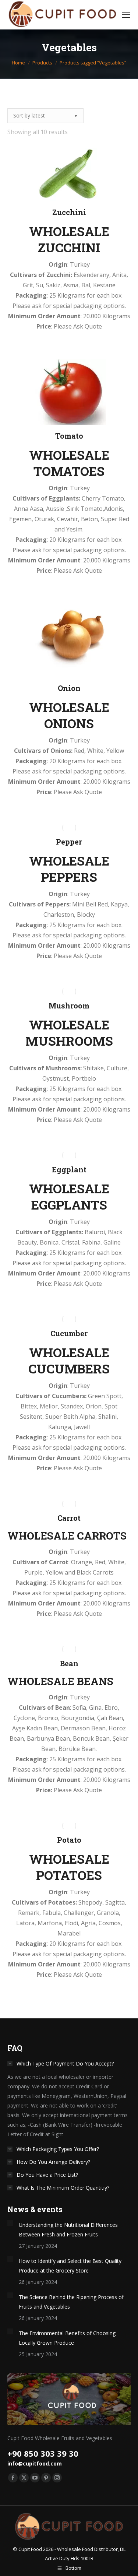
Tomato (69, 436)
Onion (69, 688)
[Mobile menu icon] (126, 15)
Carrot (69, 1518)
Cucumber (69, 1333)
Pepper (69, 842)
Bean (69, 1663)
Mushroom (69, 1006)
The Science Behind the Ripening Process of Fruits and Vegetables (71, 2302)
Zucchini (69, 212)
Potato (69, 1840)
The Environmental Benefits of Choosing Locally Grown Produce (67, 2338)
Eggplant (69, 1169)
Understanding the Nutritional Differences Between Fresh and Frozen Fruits (68, 2230)
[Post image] (10, 2223)
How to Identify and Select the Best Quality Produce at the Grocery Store (70, 2266)
